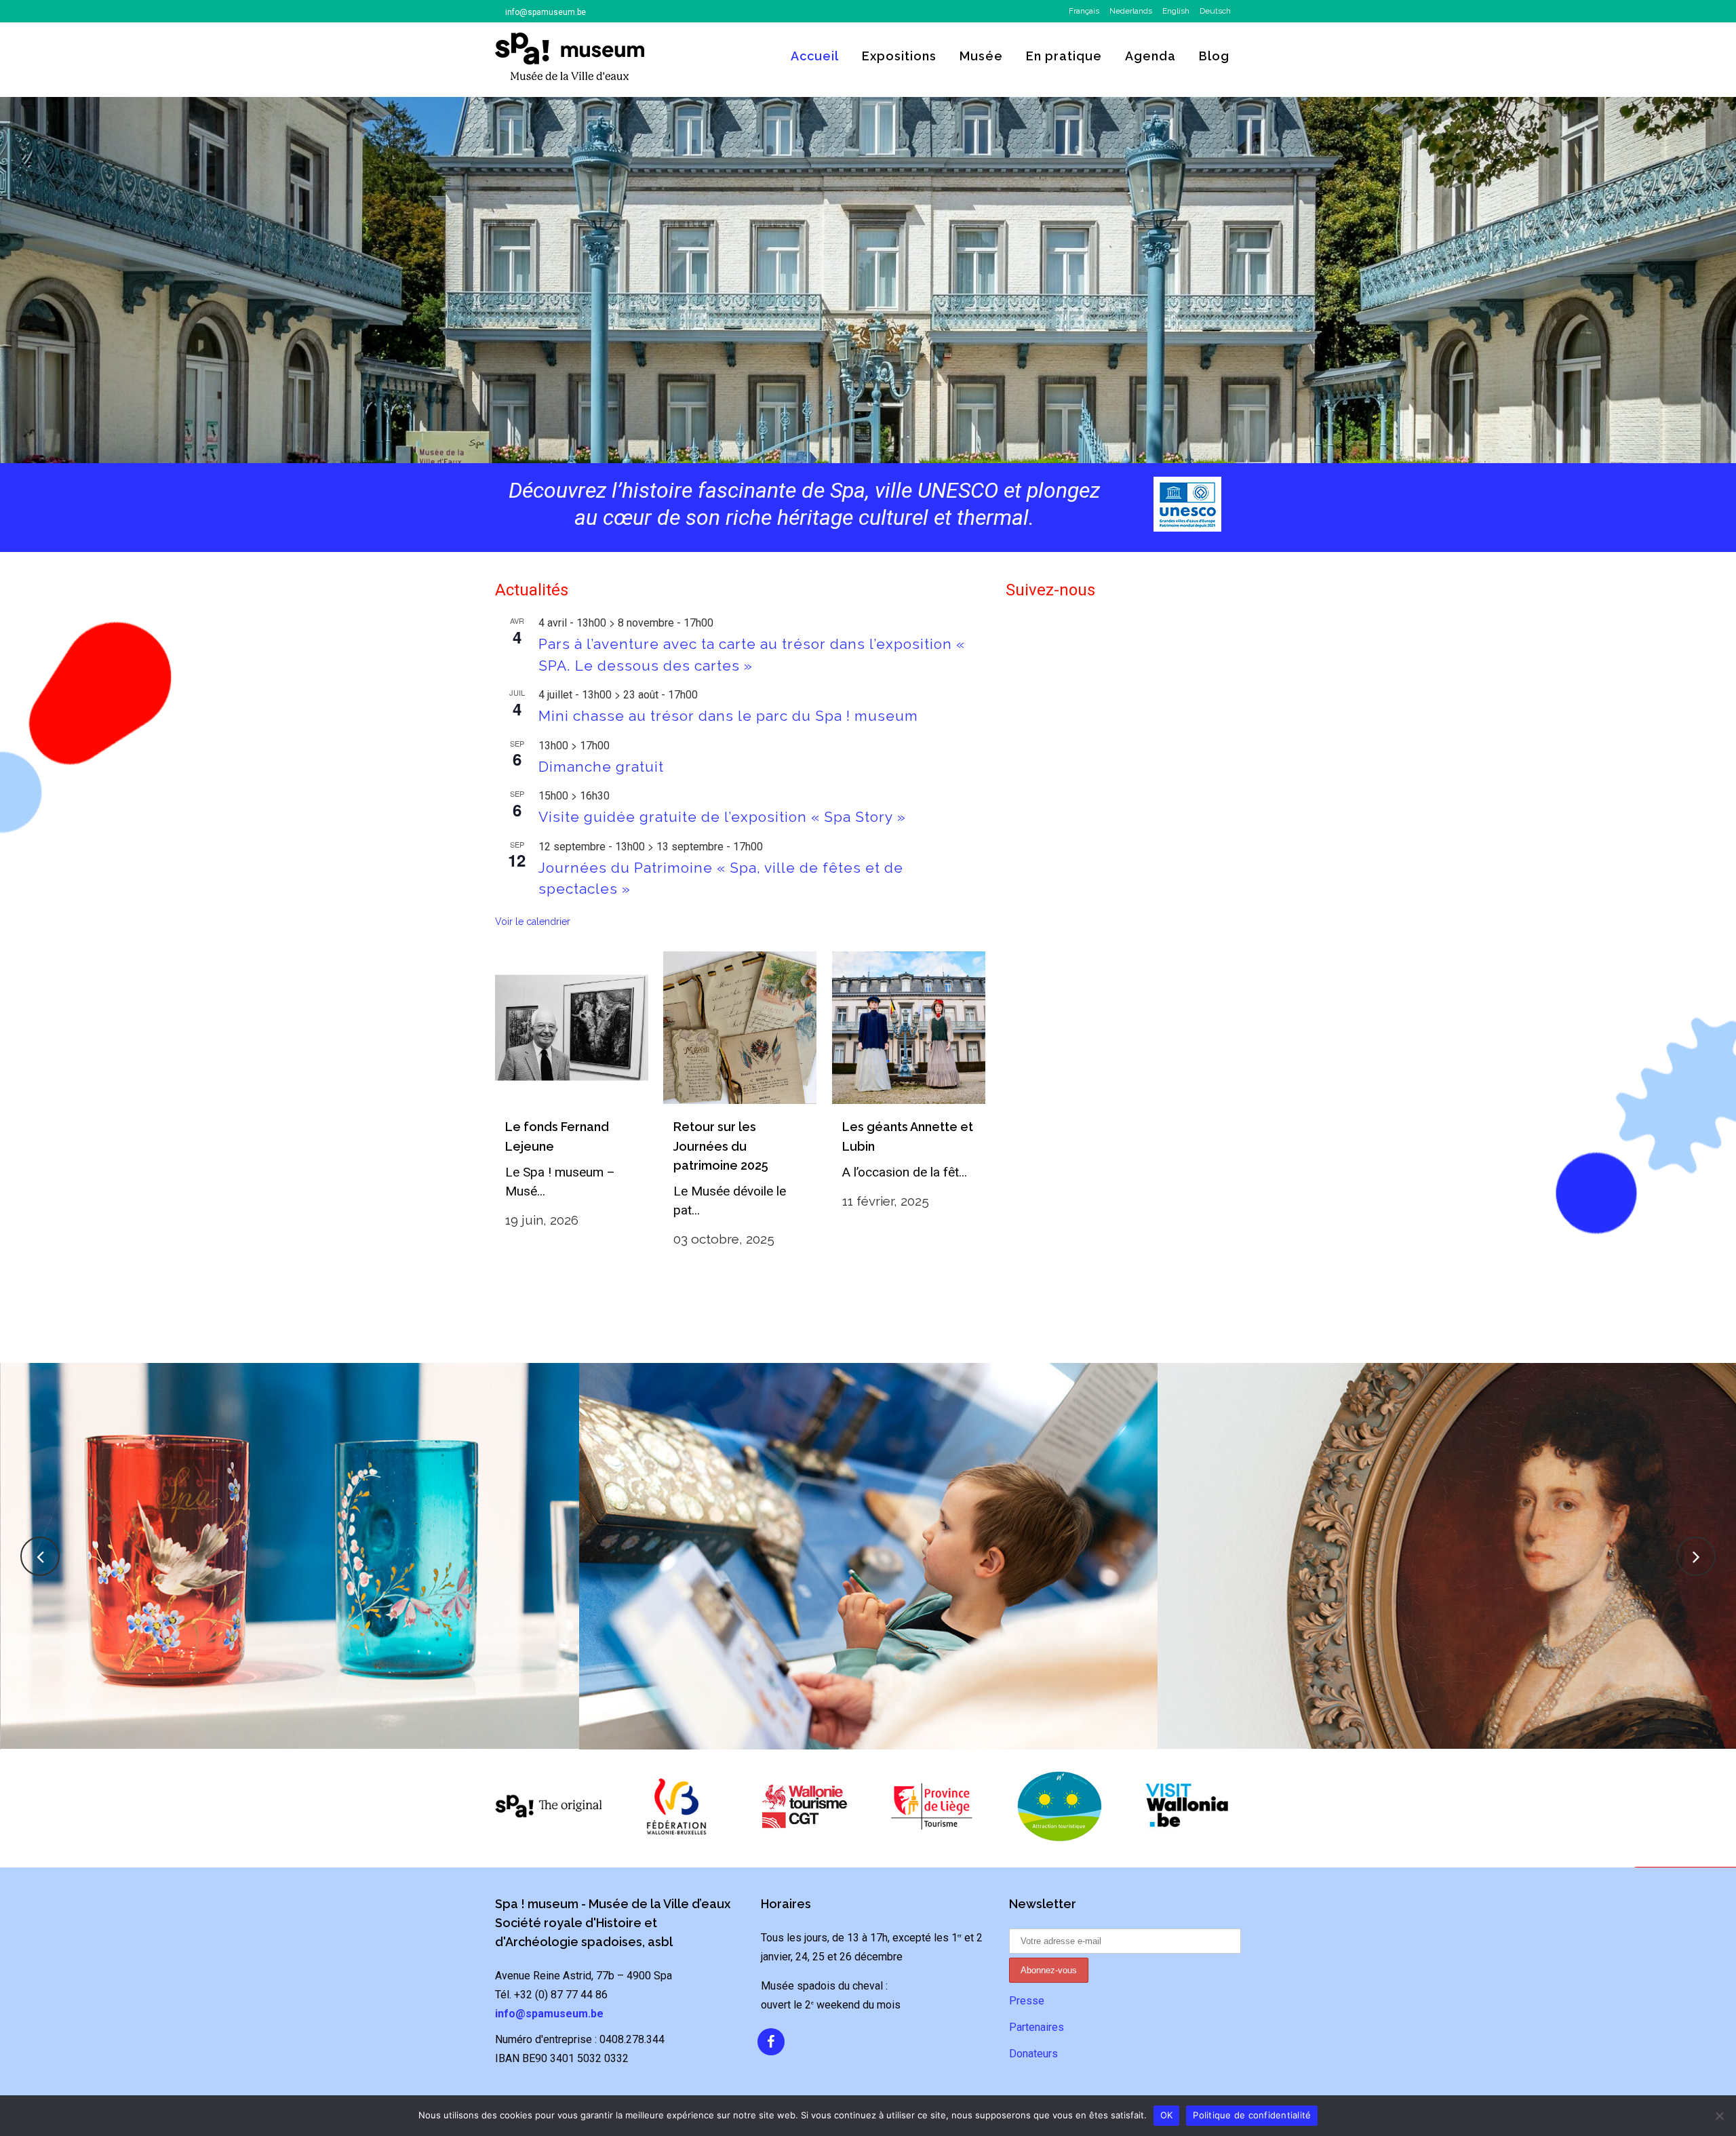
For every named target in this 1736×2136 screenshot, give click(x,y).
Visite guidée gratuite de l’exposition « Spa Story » (722, 817)
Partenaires (1037, 2027)
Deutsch (1215, 11)
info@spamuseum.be (546, 12)
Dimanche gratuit (601, 767)
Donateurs (1033, 2054)
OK (1167, 2115)
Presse (1027, 2001)
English (1176, 11)
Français (1084, 11)
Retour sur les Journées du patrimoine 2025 (721, 1146)
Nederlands (1131, 11)
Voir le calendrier (533, 922)
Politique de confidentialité (1252, 2115)
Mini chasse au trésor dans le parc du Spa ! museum (728, 716)
